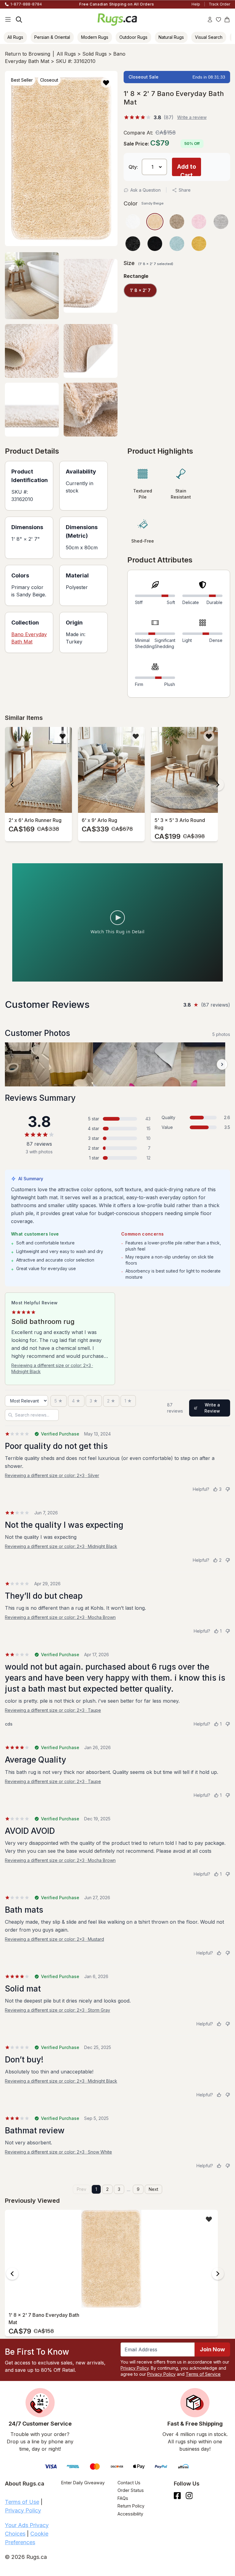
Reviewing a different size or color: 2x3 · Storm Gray (58, 2010)
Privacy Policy (135, 2368)
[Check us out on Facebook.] (177, 2496)
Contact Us (129, 2483)
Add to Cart (187, 170)
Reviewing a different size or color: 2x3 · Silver (52, 1475)
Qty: (133, 167)
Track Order (219, 4)
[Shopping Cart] (227, 20)
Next (153, 2189)
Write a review (192, 117)
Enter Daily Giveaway (83, 2483)
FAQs (123, 2498)
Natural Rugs (171, 37)
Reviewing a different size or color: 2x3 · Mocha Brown (60, 1617)
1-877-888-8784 (26, 4)
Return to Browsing (28, 54)
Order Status (131, 2490)
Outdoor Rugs (133, 37)
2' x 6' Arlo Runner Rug (35, 820)
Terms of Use (22, 2502)
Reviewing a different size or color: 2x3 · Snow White (58, 2152)
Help (196, 4)
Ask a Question (145, 190)
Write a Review (212, 1408)
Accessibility (130, 2514)
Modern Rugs (95, 37)
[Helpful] (219, 1953)
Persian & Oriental (52, 37)
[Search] (19, 20)
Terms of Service (203, 2374)
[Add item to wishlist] (63, 736)
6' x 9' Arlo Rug (99, 820)
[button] (106, 82)
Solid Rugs (95, 54)
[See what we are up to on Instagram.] (189, 2496)
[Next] (218, 785)
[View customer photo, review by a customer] (27, 1064)
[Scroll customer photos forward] (222, 1064)
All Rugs (15, 37)
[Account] (210, 20)
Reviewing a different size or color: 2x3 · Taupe (53, 1710)
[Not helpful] (228, 1489)
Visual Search (209, 37)
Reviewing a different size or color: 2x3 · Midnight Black (52, 1368)
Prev (82, 2189)
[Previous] (12, 785)
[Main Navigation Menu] (8, 20)
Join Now (212, 2349)
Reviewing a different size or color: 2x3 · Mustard (54, 1939)
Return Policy (131, 2506)
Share (185, 190)
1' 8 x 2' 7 (140, 290)
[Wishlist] (218, 20)
